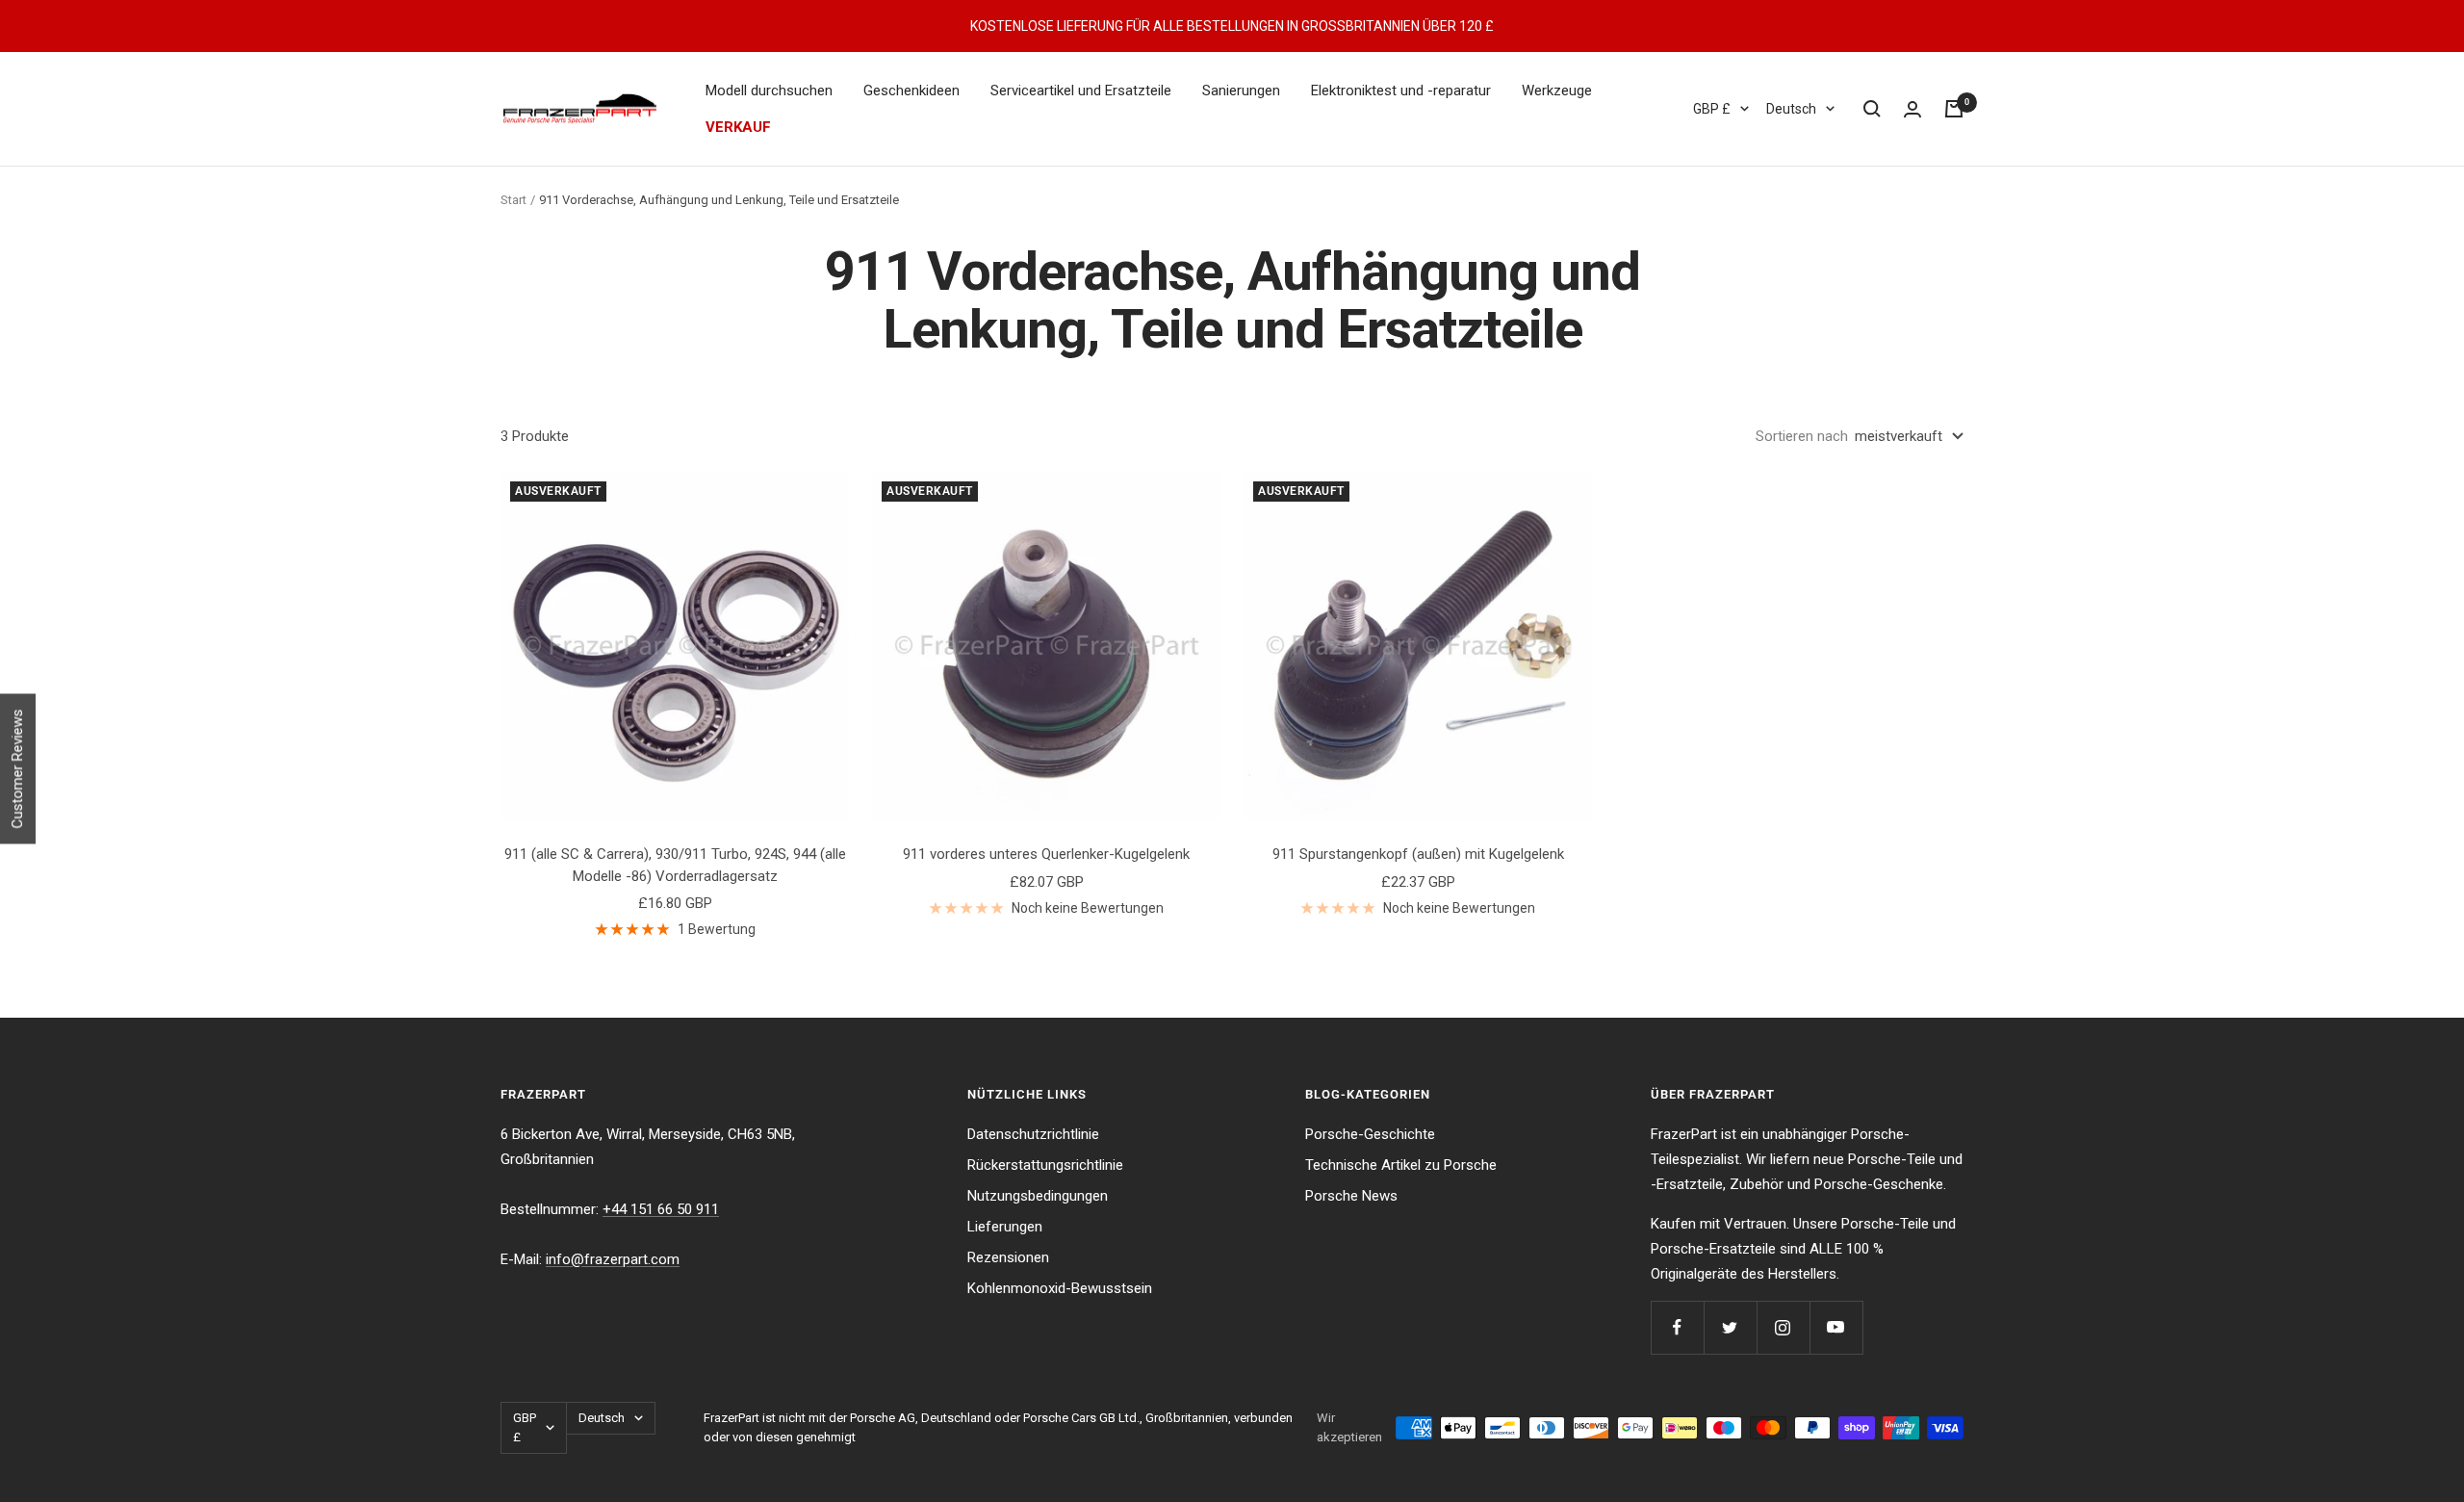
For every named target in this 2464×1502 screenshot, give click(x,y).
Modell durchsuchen (769, 91)
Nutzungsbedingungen (1038, 1196)
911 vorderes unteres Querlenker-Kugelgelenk (1046, 854)
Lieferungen (1005, 1227)
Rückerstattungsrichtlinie (1045, 1165)
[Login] (1912, 109)
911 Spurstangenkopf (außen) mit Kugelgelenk (1418, 854)
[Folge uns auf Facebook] (1677, 1327)
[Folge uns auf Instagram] (1783, 1327)
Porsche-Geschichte (1370, 1134)
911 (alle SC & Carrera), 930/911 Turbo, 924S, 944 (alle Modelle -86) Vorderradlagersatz (675, 865)
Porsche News (1351, 1196)
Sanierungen (1241, 91)
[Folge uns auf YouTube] (1836, 1327)
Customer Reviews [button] (17, 769)
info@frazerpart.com (613, 1259)
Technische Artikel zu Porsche (1401, 1165)
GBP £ (1712, 109)
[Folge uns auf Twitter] (1730, 1327)
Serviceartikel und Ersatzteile (1081, 91)
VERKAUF (738, 127)
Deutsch (1791, 109)
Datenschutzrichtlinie (1033, 1134)
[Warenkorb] (1954, 109)
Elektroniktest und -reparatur (1401, 91)
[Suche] (1872, 109)
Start (513, 200)
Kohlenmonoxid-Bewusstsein (1060, 1288)
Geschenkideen (911, 91)
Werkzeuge (1557, 91)
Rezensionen (1008, 1257)
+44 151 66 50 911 (661, 1209)
